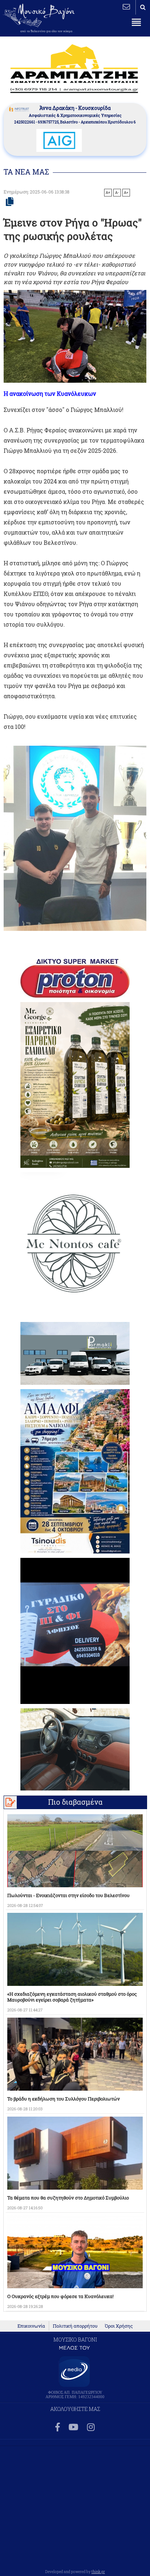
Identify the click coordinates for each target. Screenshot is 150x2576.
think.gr (98, 2572)
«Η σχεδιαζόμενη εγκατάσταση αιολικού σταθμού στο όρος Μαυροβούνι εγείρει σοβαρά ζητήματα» (72, 1997)
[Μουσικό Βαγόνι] (75, 838)
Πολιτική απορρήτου (75, 2326)
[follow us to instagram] (91, 2428)
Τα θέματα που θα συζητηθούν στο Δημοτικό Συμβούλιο (68, 2198)
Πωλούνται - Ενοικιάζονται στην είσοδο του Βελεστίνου (68, 1895)
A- (117, 192)
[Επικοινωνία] (126, 7)
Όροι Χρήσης (119, 2326)
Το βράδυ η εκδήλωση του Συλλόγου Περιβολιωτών (64, 2099)
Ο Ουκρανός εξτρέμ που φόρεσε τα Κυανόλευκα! (60, 2296)
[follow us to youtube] (73, 2428)
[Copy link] (10, 202)
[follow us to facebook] (58, 2428)
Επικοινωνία (31, 2326)
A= (126, 192)
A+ (108, 192)
